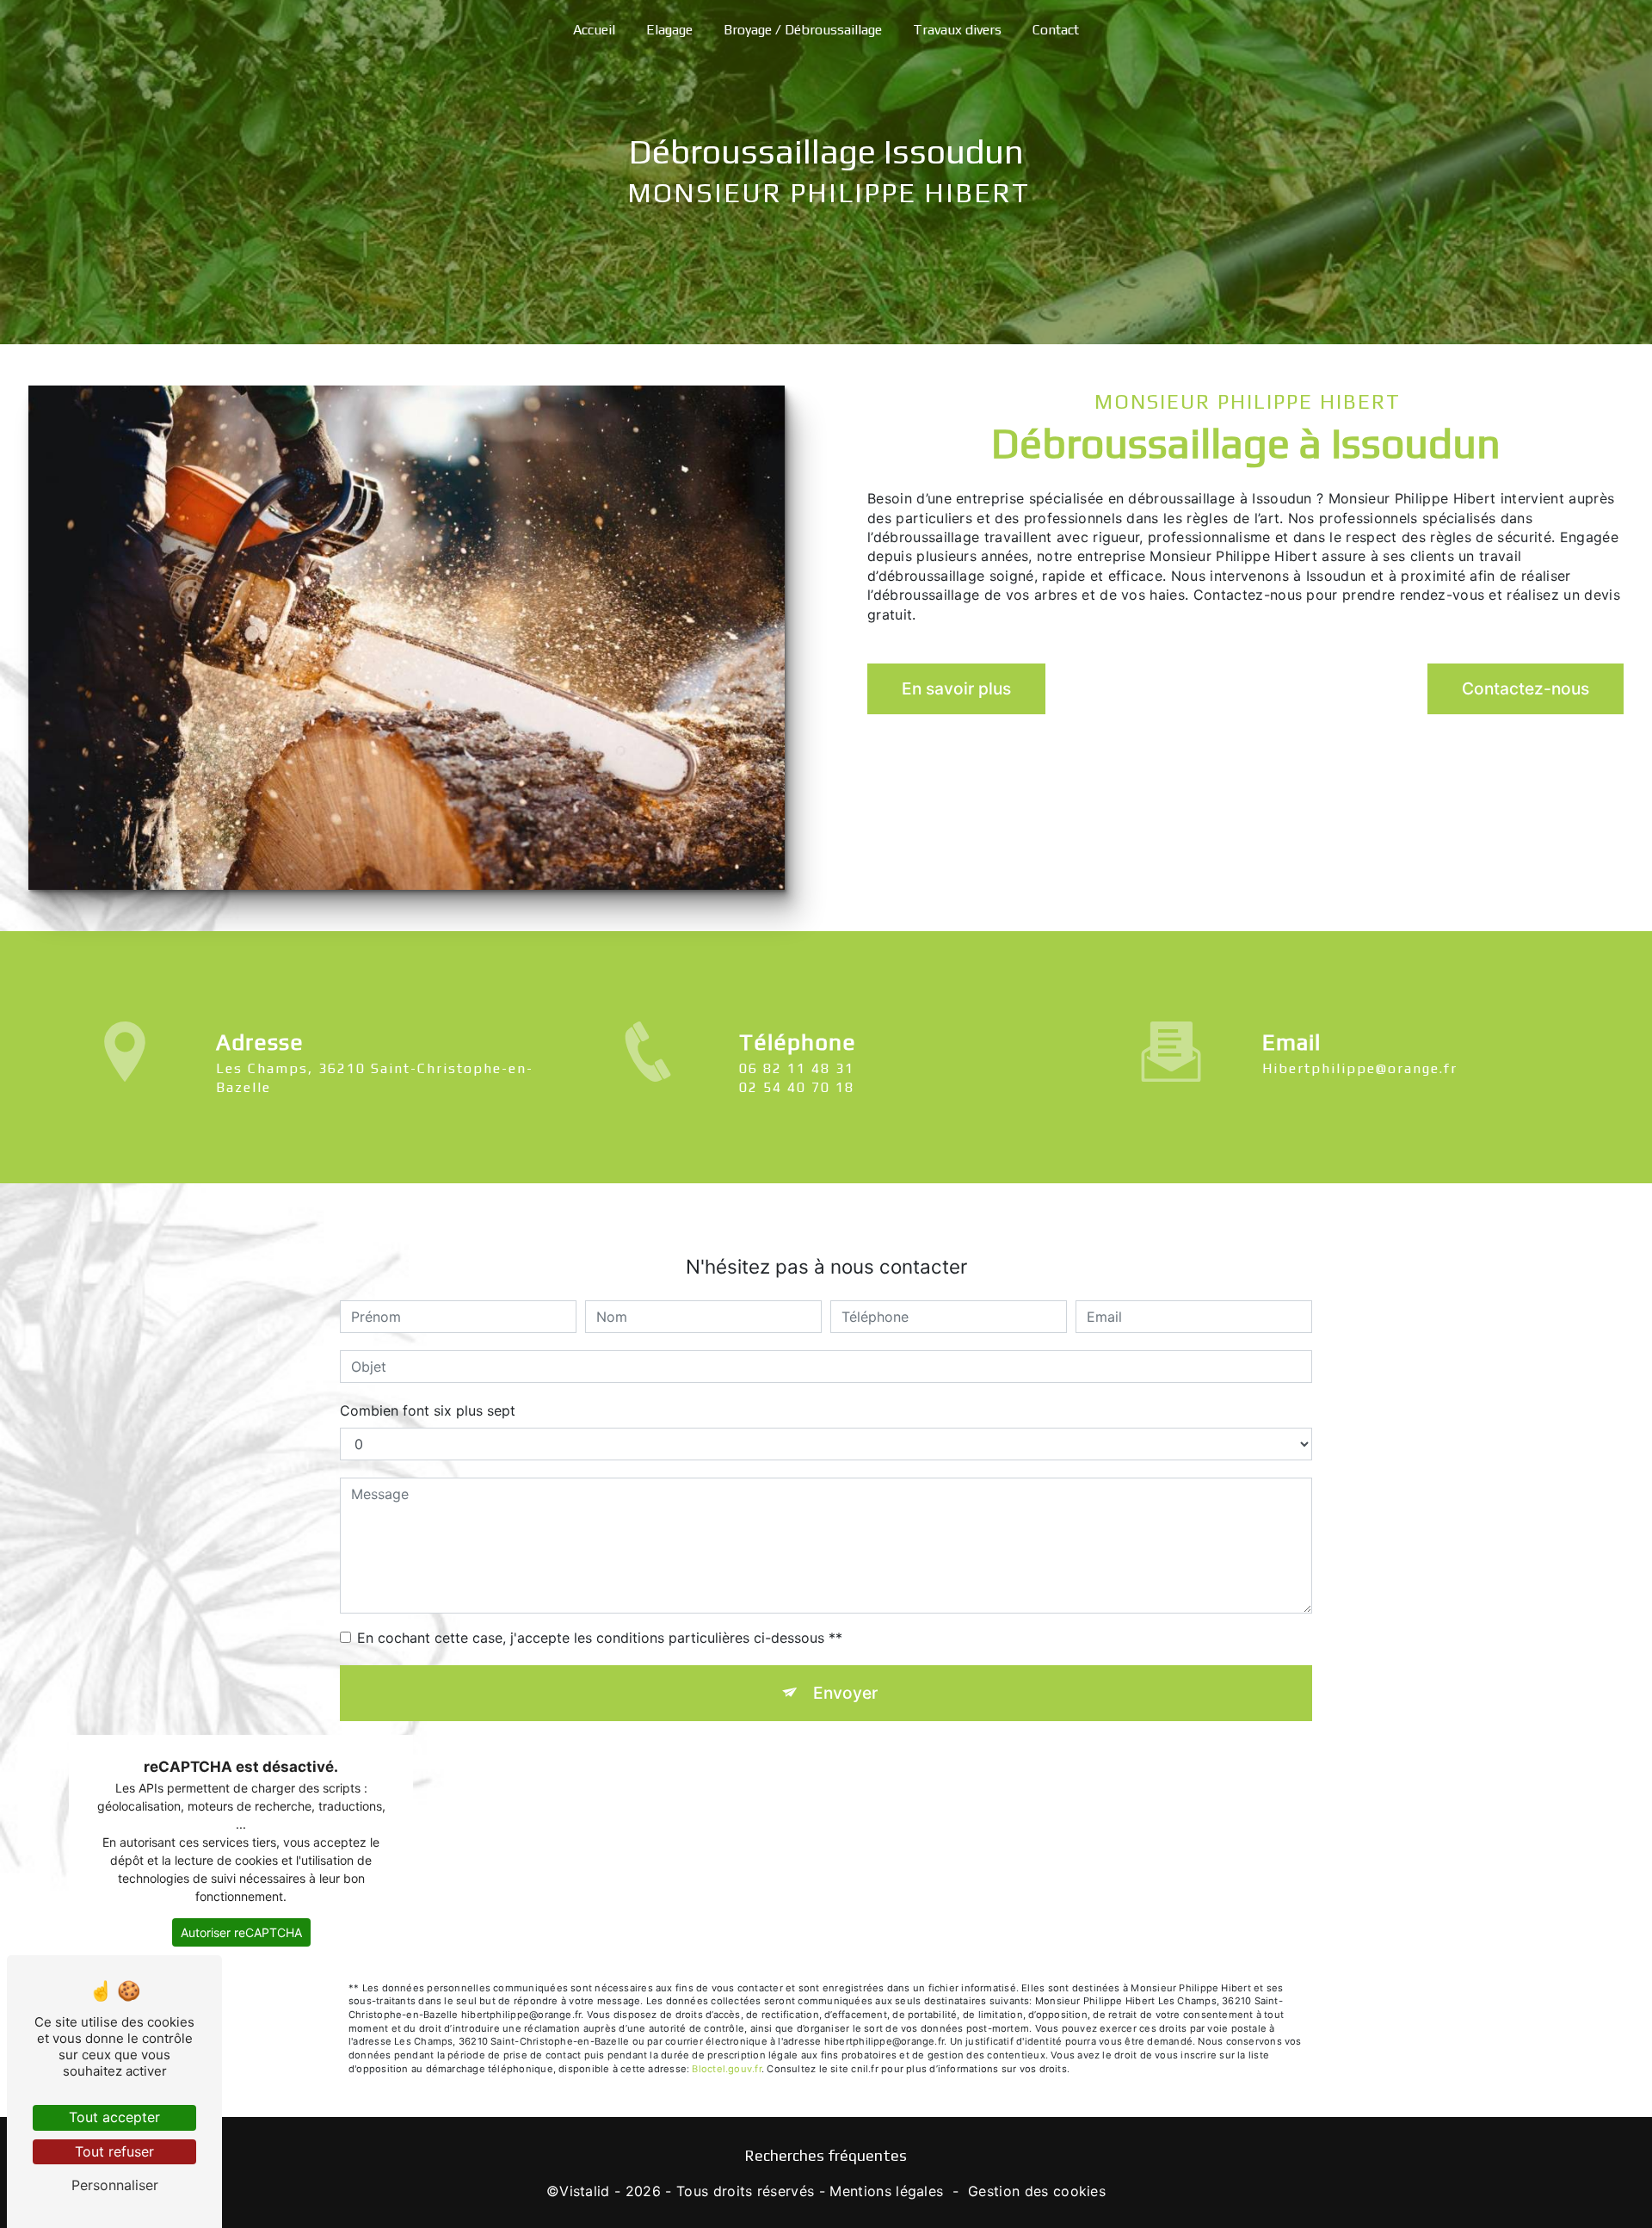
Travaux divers (957, 30)
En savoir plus (956, 688)
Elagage (669, 30)
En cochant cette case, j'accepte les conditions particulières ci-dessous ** (600, 1638)
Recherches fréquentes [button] (826, 2156)
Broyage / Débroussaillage (803, 30)
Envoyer (845, 1693)
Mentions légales (886, 2191)
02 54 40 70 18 (797, 1087)
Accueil (594, 30)
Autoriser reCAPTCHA (241, 1932)
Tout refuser (114, 2151)
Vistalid (585, 2191)
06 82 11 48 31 (797, 1068)
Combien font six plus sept (428, 1410)
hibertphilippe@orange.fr (1360, 1068)
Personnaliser (115, 2185)
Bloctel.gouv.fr (726, 2069)
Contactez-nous (1526, 688)
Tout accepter (114, 2117)
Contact (1056, 30)
